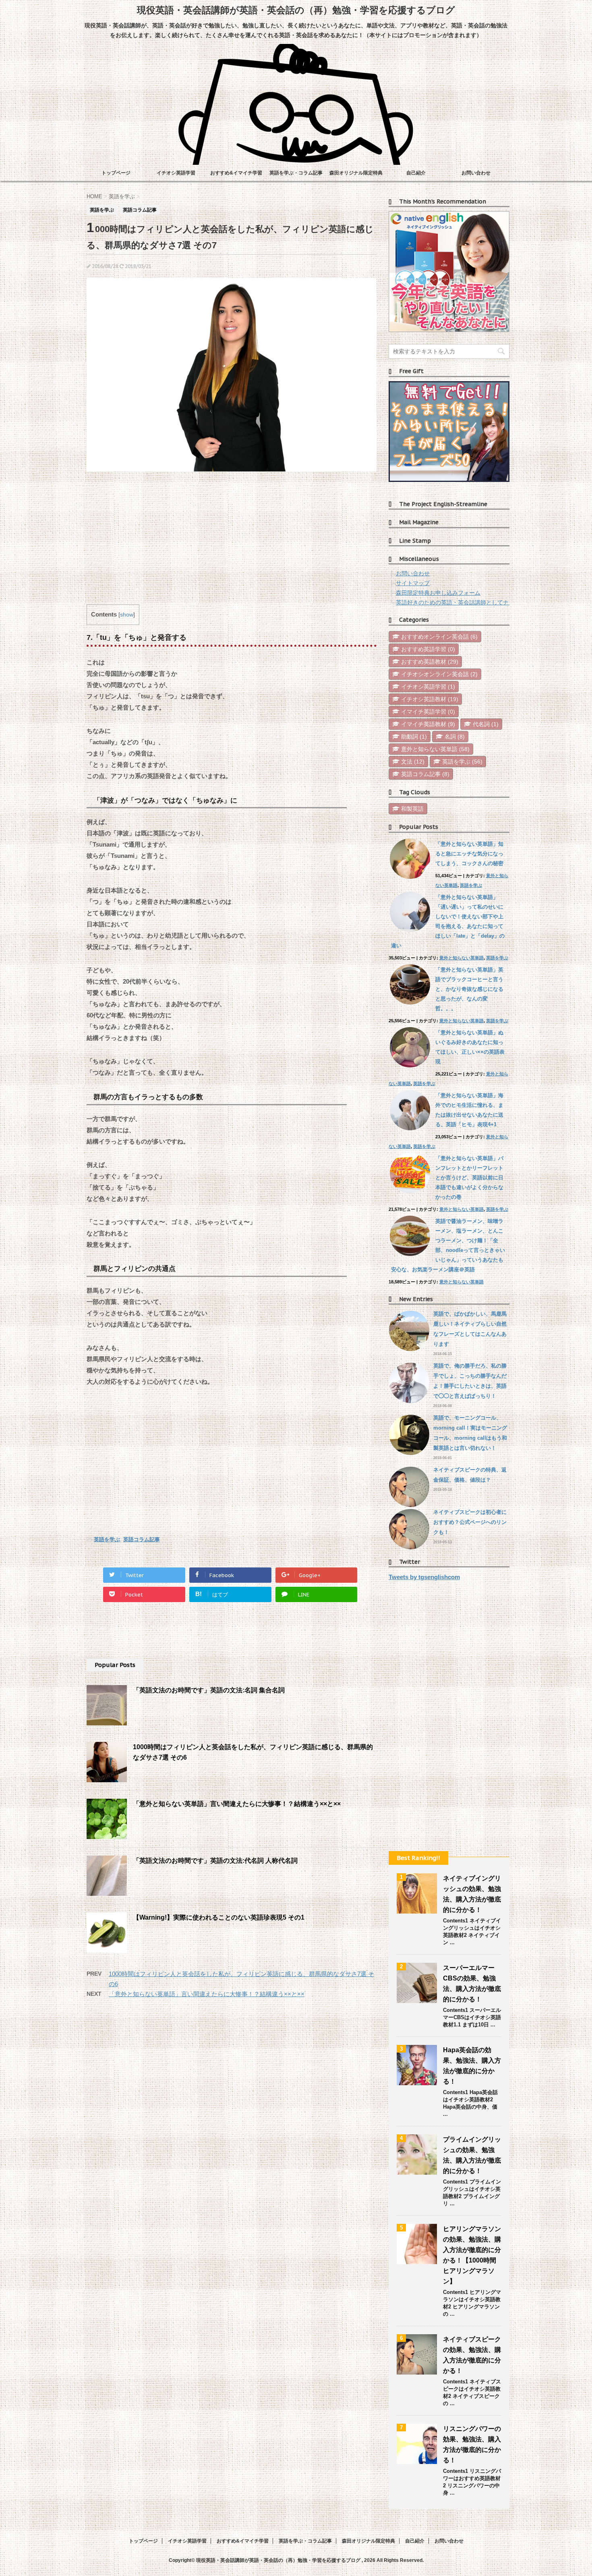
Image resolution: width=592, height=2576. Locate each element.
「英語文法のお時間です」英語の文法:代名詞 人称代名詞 (215, 1861)
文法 (413, 762)
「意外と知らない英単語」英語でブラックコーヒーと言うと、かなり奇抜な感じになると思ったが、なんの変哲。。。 (469, 989)
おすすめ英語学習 (428, 649)
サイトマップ (413, 583)
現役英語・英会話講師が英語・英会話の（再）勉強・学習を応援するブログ (296, 10)
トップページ (116, 173)
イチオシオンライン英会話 (439, 674)
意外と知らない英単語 (435, 749)
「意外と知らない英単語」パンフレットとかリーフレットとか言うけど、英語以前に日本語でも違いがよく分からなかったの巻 (469, 1178)
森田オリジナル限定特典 (356, 173)
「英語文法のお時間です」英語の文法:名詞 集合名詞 (209, 1690)
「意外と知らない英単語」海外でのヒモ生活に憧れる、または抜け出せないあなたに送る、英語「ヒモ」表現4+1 (469, 1110)
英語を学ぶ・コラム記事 (296, 173)
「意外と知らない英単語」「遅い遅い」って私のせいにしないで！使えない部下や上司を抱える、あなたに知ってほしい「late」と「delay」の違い (448, 921)
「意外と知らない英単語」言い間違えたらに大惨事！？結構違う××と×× (237, 1804)
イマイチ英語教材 (428, 724)
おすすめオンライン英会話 (439, 637)
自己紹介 (416, 173)
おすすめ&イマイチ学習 (236, 173)
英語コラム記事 (142, 1539)
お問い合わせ (476, 173)
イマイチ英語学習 (428, 712)
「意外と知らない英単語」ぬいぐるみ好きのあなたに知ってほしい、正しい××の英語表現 (470, 1047)
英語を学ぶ (107, 1539)
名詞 (455, 737)
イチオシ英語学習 (176, 173)
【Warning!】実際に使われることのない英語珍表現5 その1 (219, 1917)
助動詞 (414, 737)
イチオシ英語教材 (430, 699)
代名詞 (486, 724)
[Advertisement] (232, 540)
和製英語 (412, 809)
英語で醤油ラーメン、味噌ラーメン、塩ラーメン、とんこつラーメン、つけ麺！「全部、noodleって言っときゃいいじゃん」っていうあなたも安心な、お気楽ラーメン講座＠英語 (448, 1245)
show (127, 615)
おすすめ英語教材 (430, 662)
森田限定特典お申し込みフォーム (438, 593)
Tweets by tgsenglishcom (424, 1577)
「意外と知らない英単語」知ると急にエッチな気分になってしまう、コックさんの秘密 (469, 854)
